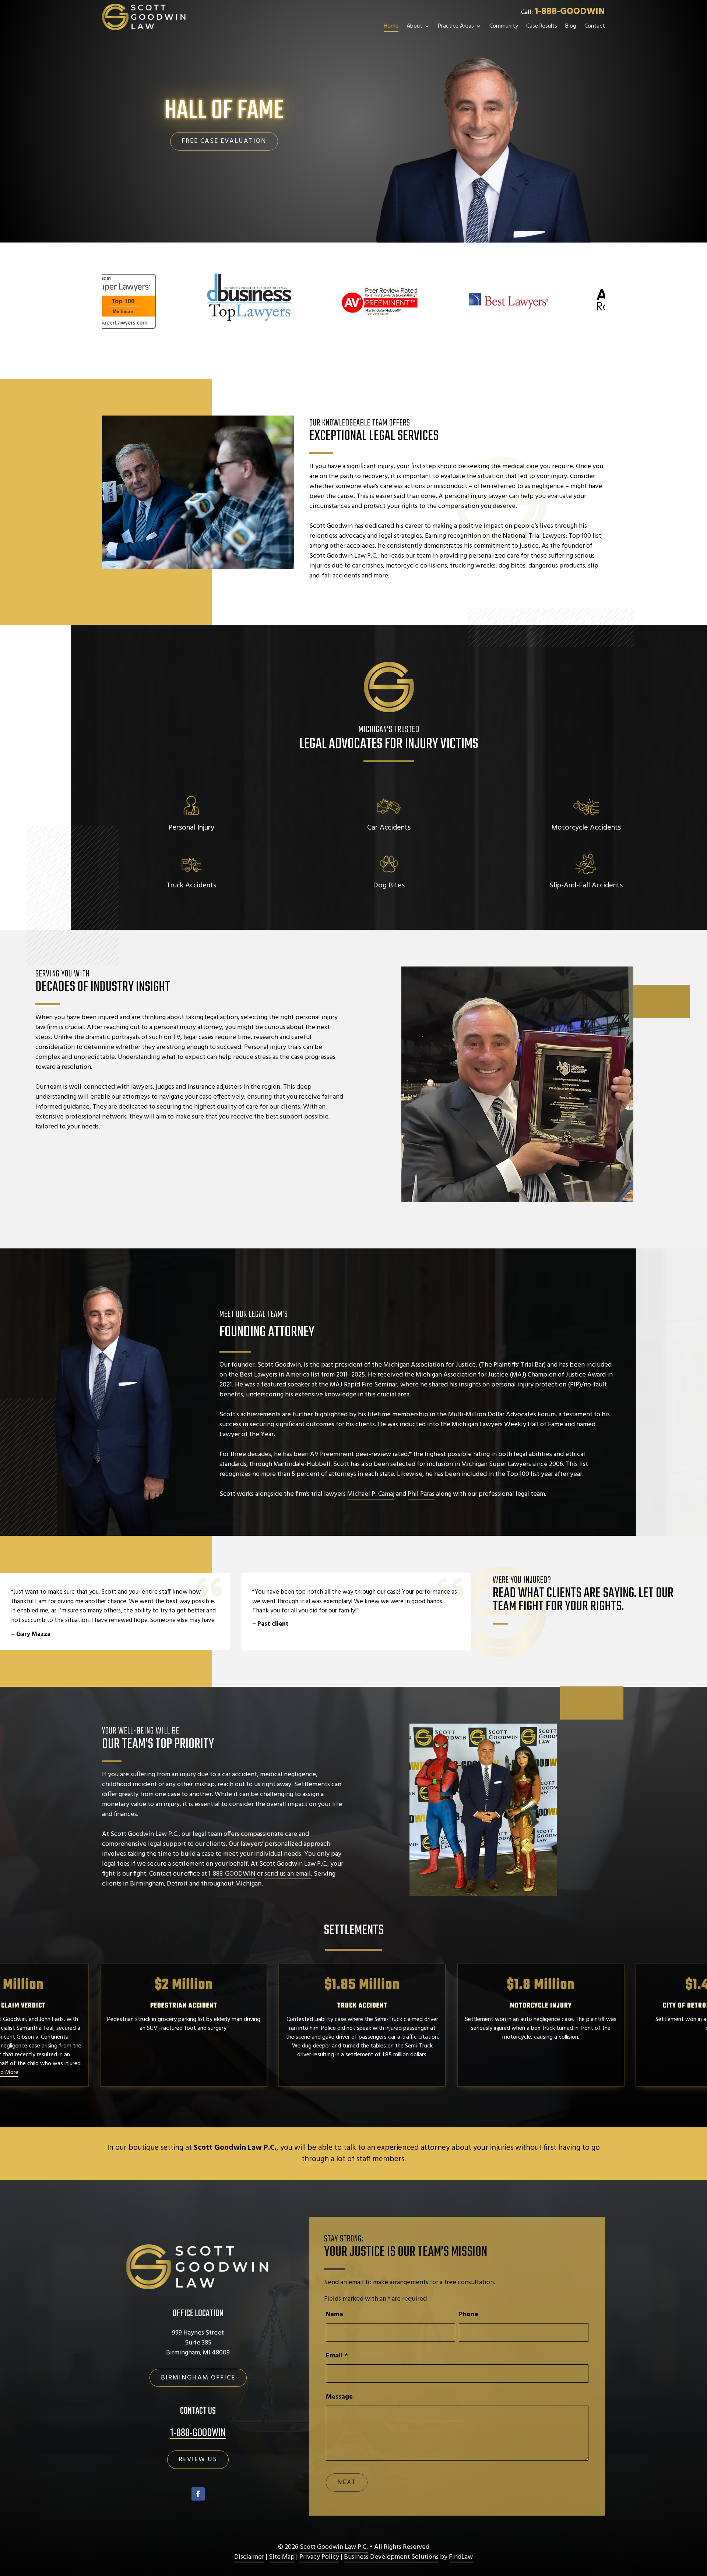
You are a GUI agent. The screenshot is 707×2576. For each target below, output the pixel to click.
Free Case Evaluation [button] (224, 141)
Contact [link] (595, 26)
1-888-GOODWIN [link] (570, 12)
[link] (144, 17)
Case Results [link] (542, 26)
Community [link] (504, 26)
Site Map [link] (282, 2557)
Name (335, 2314)
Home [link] (391, 26)
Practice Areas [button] (456, 26)
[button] (198, 2494)
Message (339, 2397)
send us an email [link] (288, 1874)
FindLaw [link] (461, 2557)
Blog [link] (571, 26)
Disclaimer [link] (249, 2557)
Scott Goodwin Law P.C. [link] (334, 2547)
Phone (469, 2314)
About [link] (414, 26)
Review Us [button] (198, 2460)
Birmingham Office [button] (198, 2378)
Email (337, 2356)
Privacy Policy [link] (319, 2557)
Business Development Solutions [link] (391, 2557)
